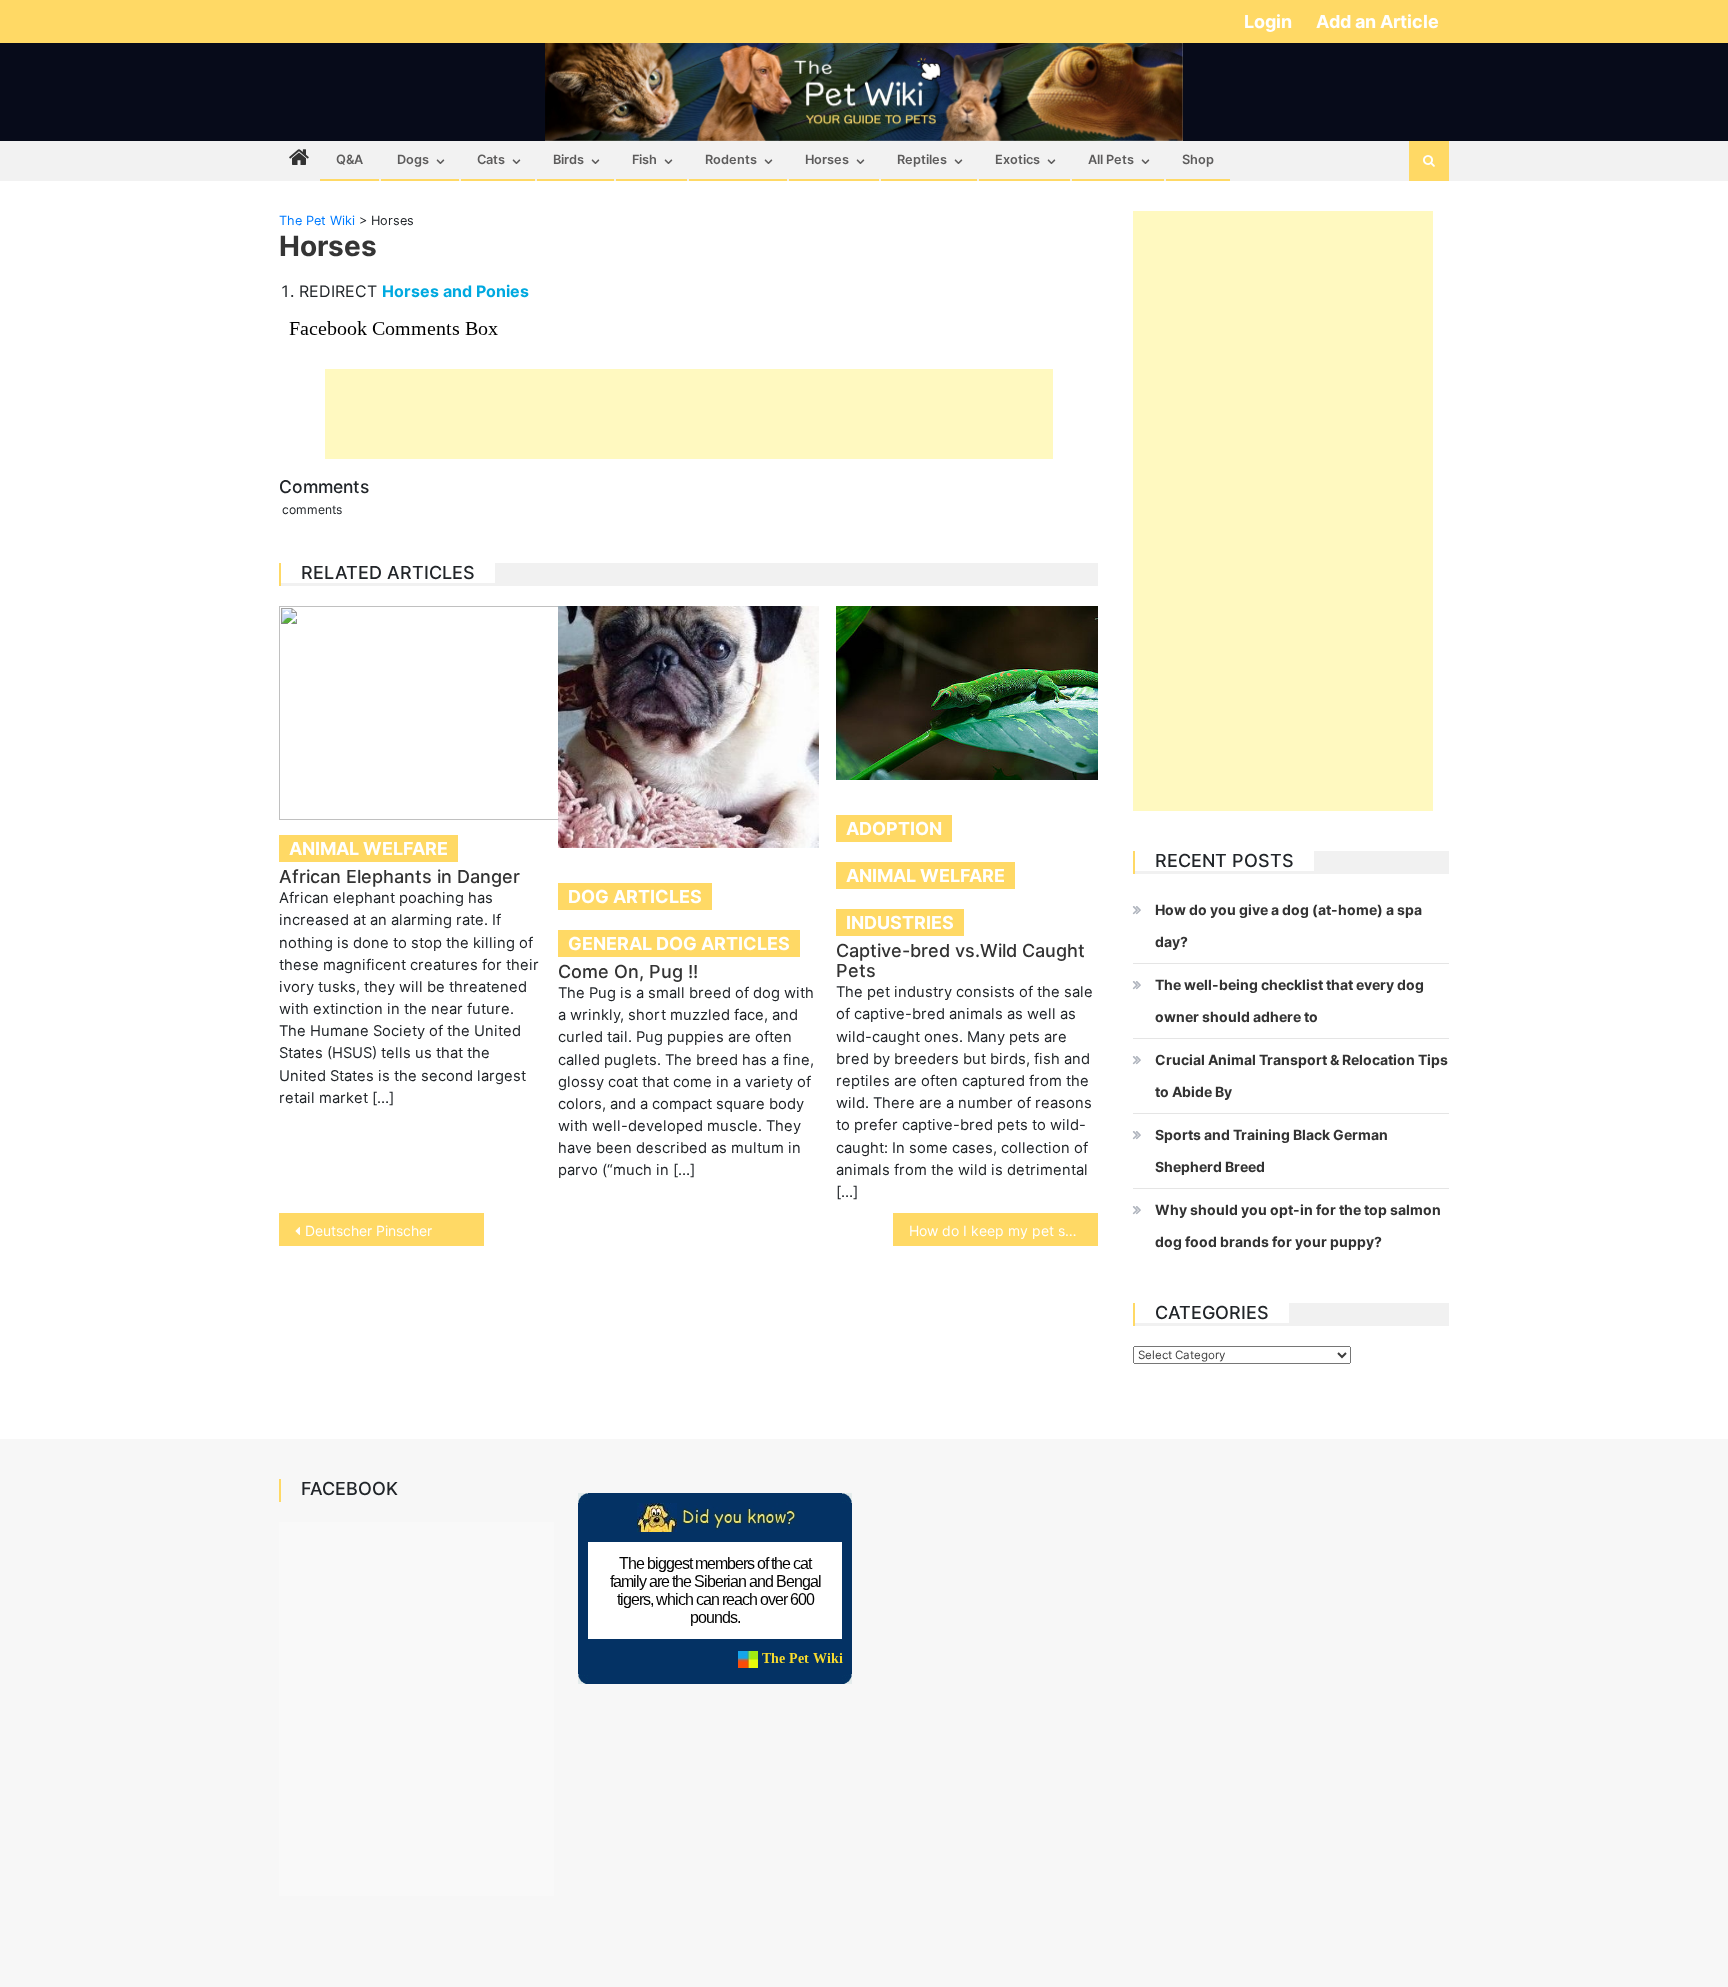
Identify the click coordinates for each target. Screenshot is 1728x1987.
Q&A (349, 159)
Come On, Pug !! (628, 971)
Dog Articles (635, 896)
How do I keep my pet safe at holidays (1003, 1230)
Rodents (731, 159)
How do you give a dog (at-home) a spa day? (1288, 925)
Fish (644, 159)
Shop (1198, 159)
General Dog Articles (679, 943)
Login (1270, 21)
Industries (900, 922)
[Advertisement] (689, 414)
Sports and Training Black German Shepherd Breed (1271, 1150)
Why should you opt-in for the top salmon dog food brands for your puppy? (1298, 1225)
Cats (491, 159)
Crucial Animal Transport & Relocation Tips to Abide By (1301, 1075)
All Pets (1111, 159)
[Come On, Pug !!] (689, 727)
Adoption (894, 828)
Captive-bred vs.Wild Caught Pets (960, 960)
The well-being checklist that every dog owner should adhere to (1289, 1000)
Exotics (1017, 159)
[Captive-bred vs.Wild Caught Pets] (967, 693)
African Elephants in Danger (399, 876)
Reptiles (922, 159)
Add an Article (1377, 21)
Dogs (413, 159)
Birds (568, 159)
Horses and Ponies (455, 291)
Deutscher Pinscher (368, 1230)
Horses (827, 159)
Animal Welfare (368, 848)
